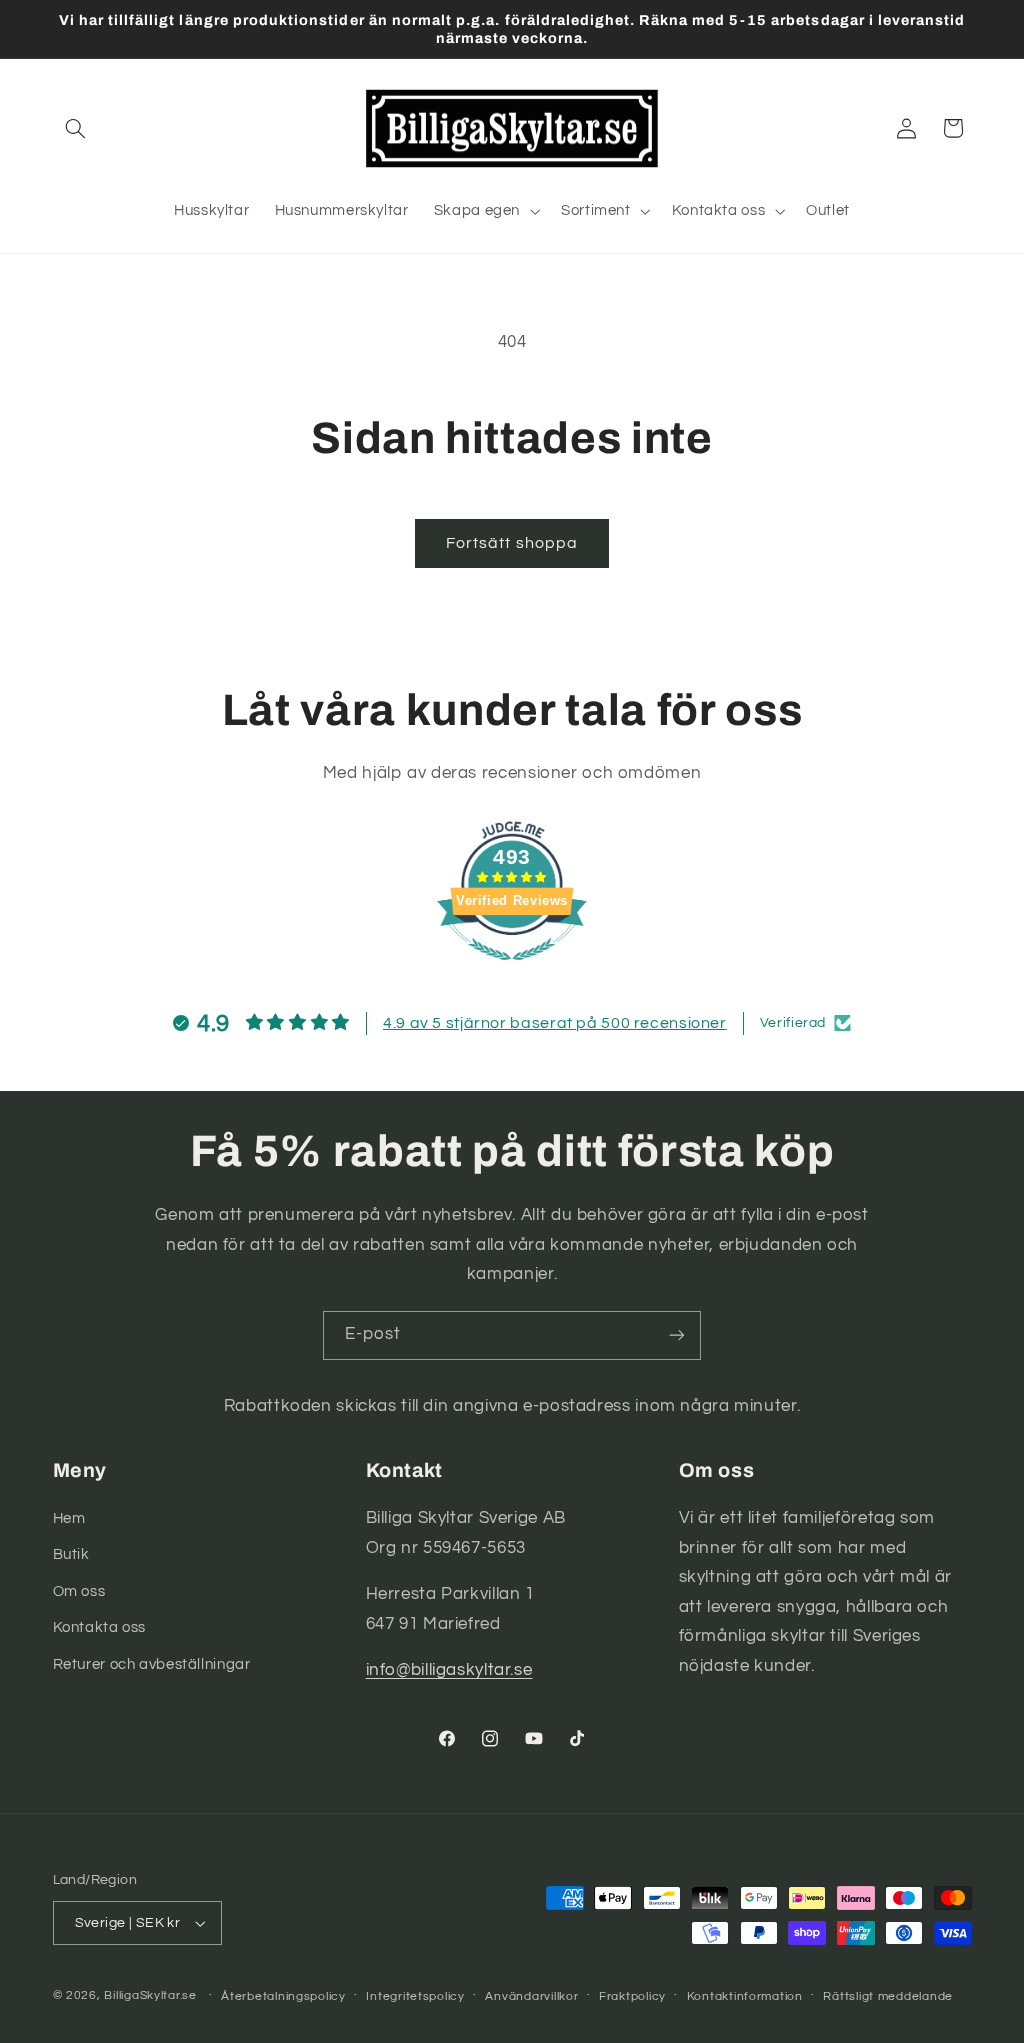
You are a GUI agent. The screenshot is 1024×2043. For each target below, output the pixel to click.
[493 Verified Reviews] (512, 971)
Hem (69, 1518)
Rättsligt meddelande (888, 1996)
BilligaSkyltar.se (150, 1995)
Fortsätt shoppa (512, 543)
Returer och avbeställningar (152, 1664)
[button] (76, 128)
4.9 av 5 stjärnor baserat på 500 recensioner (555, 1023)
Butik (71, 1554)
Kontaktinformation (745, 1996)
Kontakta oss (100, 1627)
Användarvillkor (531, 1996)
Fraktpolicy (632, 1996)
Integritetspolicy (415, 1996)
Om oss (79, 1591)
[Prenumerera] (677, 1335)
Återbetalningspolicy (283, 1996)
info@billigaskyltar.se (449, 1670)
